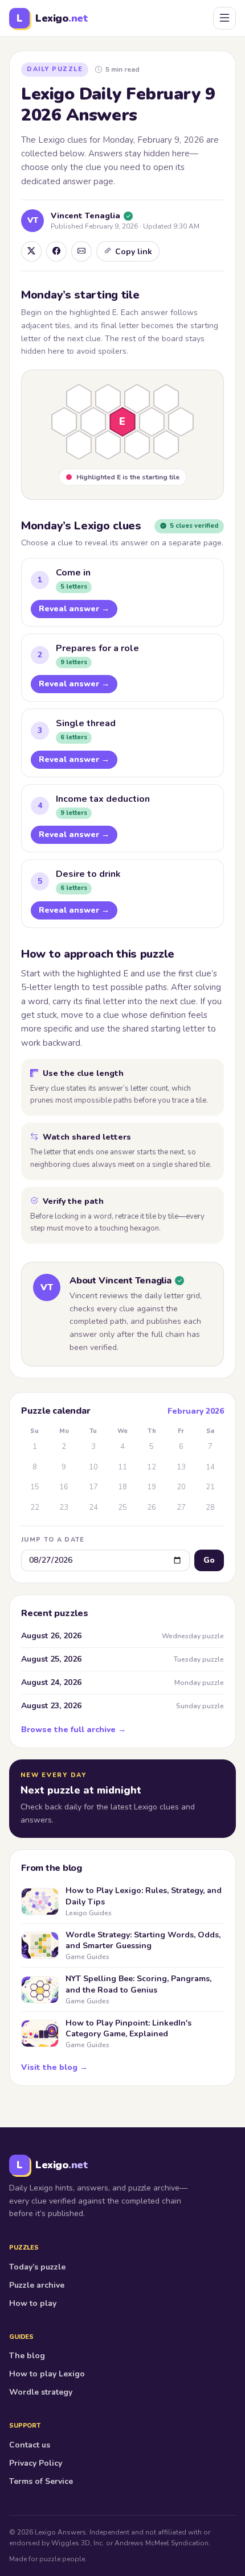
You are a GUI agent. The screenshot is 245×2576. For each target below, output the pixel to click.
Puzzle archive (37, 2285)
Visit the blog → (54, 2067)
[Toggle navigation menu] (224, 18)
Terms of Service (41, 2481)
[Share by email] (81, 251)
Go (209, 1560)
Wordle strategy (41, 2392)
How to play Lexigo (47, 2374)
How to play (33, 2303)
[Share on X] (31, 251)
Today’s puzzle (37, 2267)
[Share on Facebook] (56, 251)
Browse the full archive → (73, 1730)
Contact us (30, 2445)
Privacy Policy (36, 2463)
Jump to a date (53, 1540)
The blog (27, 2356)
